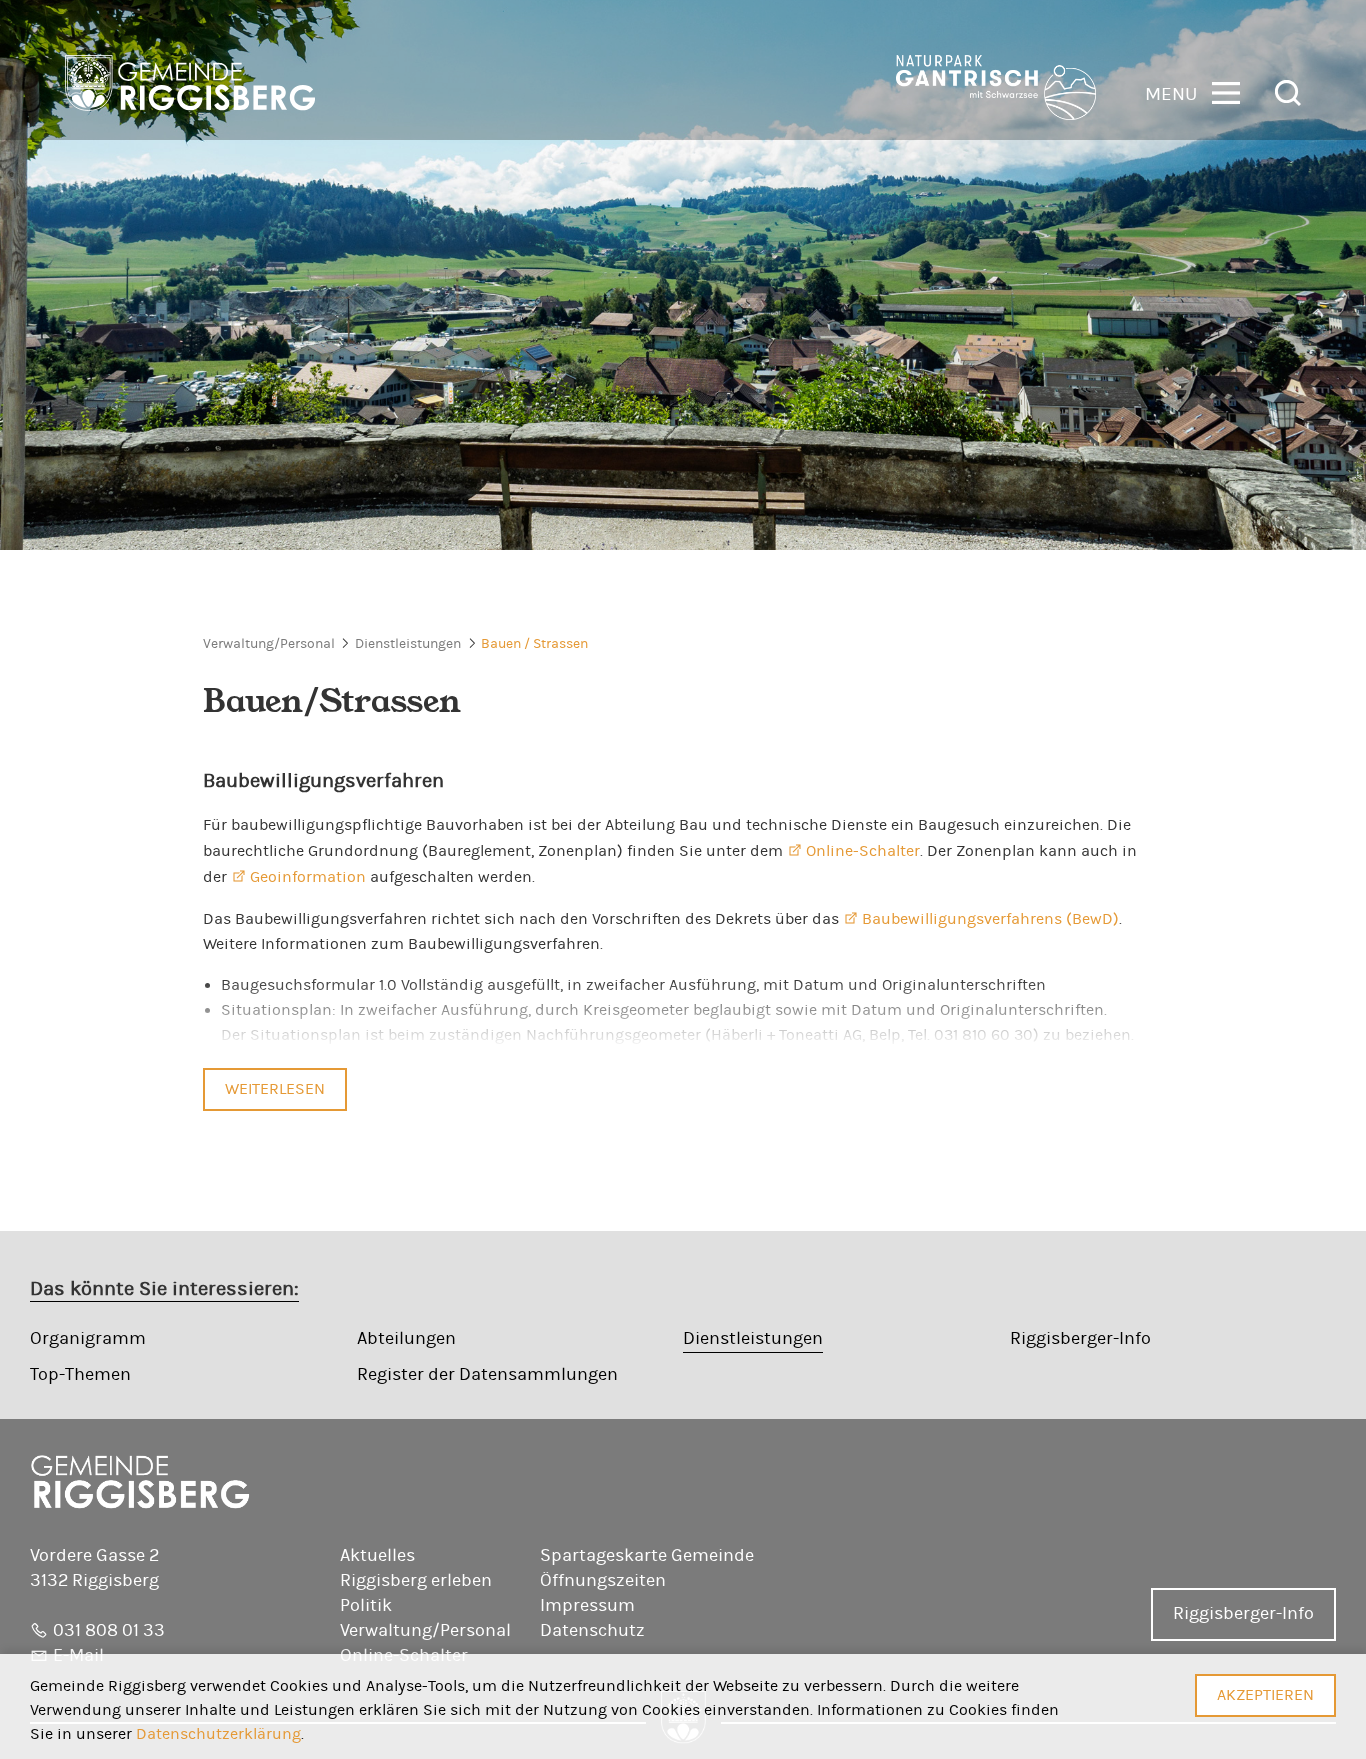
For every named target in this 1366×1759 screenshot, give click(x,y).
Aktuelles (377, 1556)
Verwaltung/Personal (269, 644)
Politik (366, 1606)
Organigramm (88, 1339)
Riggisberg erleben (416, 1581)
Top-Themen (80, 1375)
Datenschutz (592, 1631)
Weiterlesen (275, 1089)
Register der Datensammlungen (487, 1375)
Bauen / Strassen (534, 644)
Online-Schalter (863, 851)
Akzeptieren (1265, 1695)
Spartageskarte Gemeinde (647, 1556)
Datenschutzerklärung (218, 1734)
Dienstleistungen (408, 644)
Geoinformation (308, 877)
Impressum (587, 1606)
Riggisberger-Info (1080, 1339)
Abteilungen (406, 1339)
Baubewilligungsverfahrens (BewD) (990, 919)
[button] (1192, 91)
